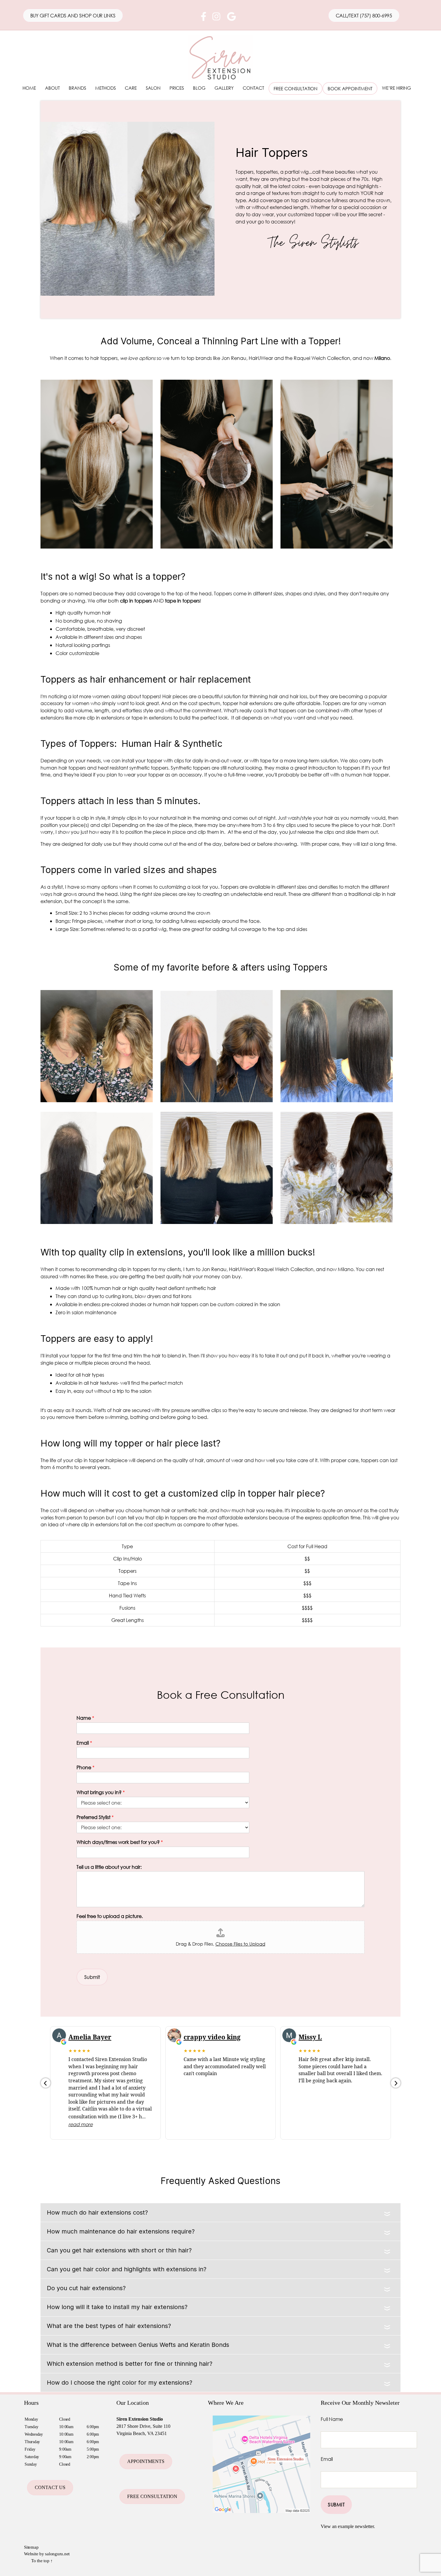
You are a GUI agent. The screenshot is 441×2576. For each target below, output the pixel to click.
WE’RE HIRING (396, 88)
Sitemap (31, 2547)
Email (84, 1743)
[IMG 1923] (217, 1100)
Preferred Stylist (95, 1817)
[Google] (231, 18)
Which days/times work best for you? (120, 1842)
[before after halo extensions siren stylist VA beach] (217, 1222)
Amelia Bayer (90, 2037)
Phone (85, 1767)
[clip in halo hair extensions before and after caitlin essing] (337, 1222)
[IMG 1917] (337, 1100)
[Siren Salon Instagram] (216, 18)
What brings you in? (101, 1792)
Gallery (224, 88)
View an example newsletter (347, 2526)
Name (85, 1718)
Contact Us (50, 2487)
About (52, 88)
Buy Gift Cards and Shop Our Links (73, 15)
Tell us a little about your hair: (109, 1867)
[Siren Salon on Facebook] (204, 18)
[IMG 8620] (97, 1222)
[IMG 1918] (97, 1100)
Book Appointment (350, 88)
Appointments (146, 2461)
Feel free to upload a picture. (110, 1916)
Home (29, 88)
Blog (199, 88)
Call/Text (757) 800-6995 (364, 15)
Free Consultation (295, 88)
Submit (92, 1977)
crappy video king (212, 2037)
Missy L (310, 2037)
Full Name (332, 2419)
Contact (253, 88)
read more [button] (81, 2124)
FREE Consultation (152, 2496)
